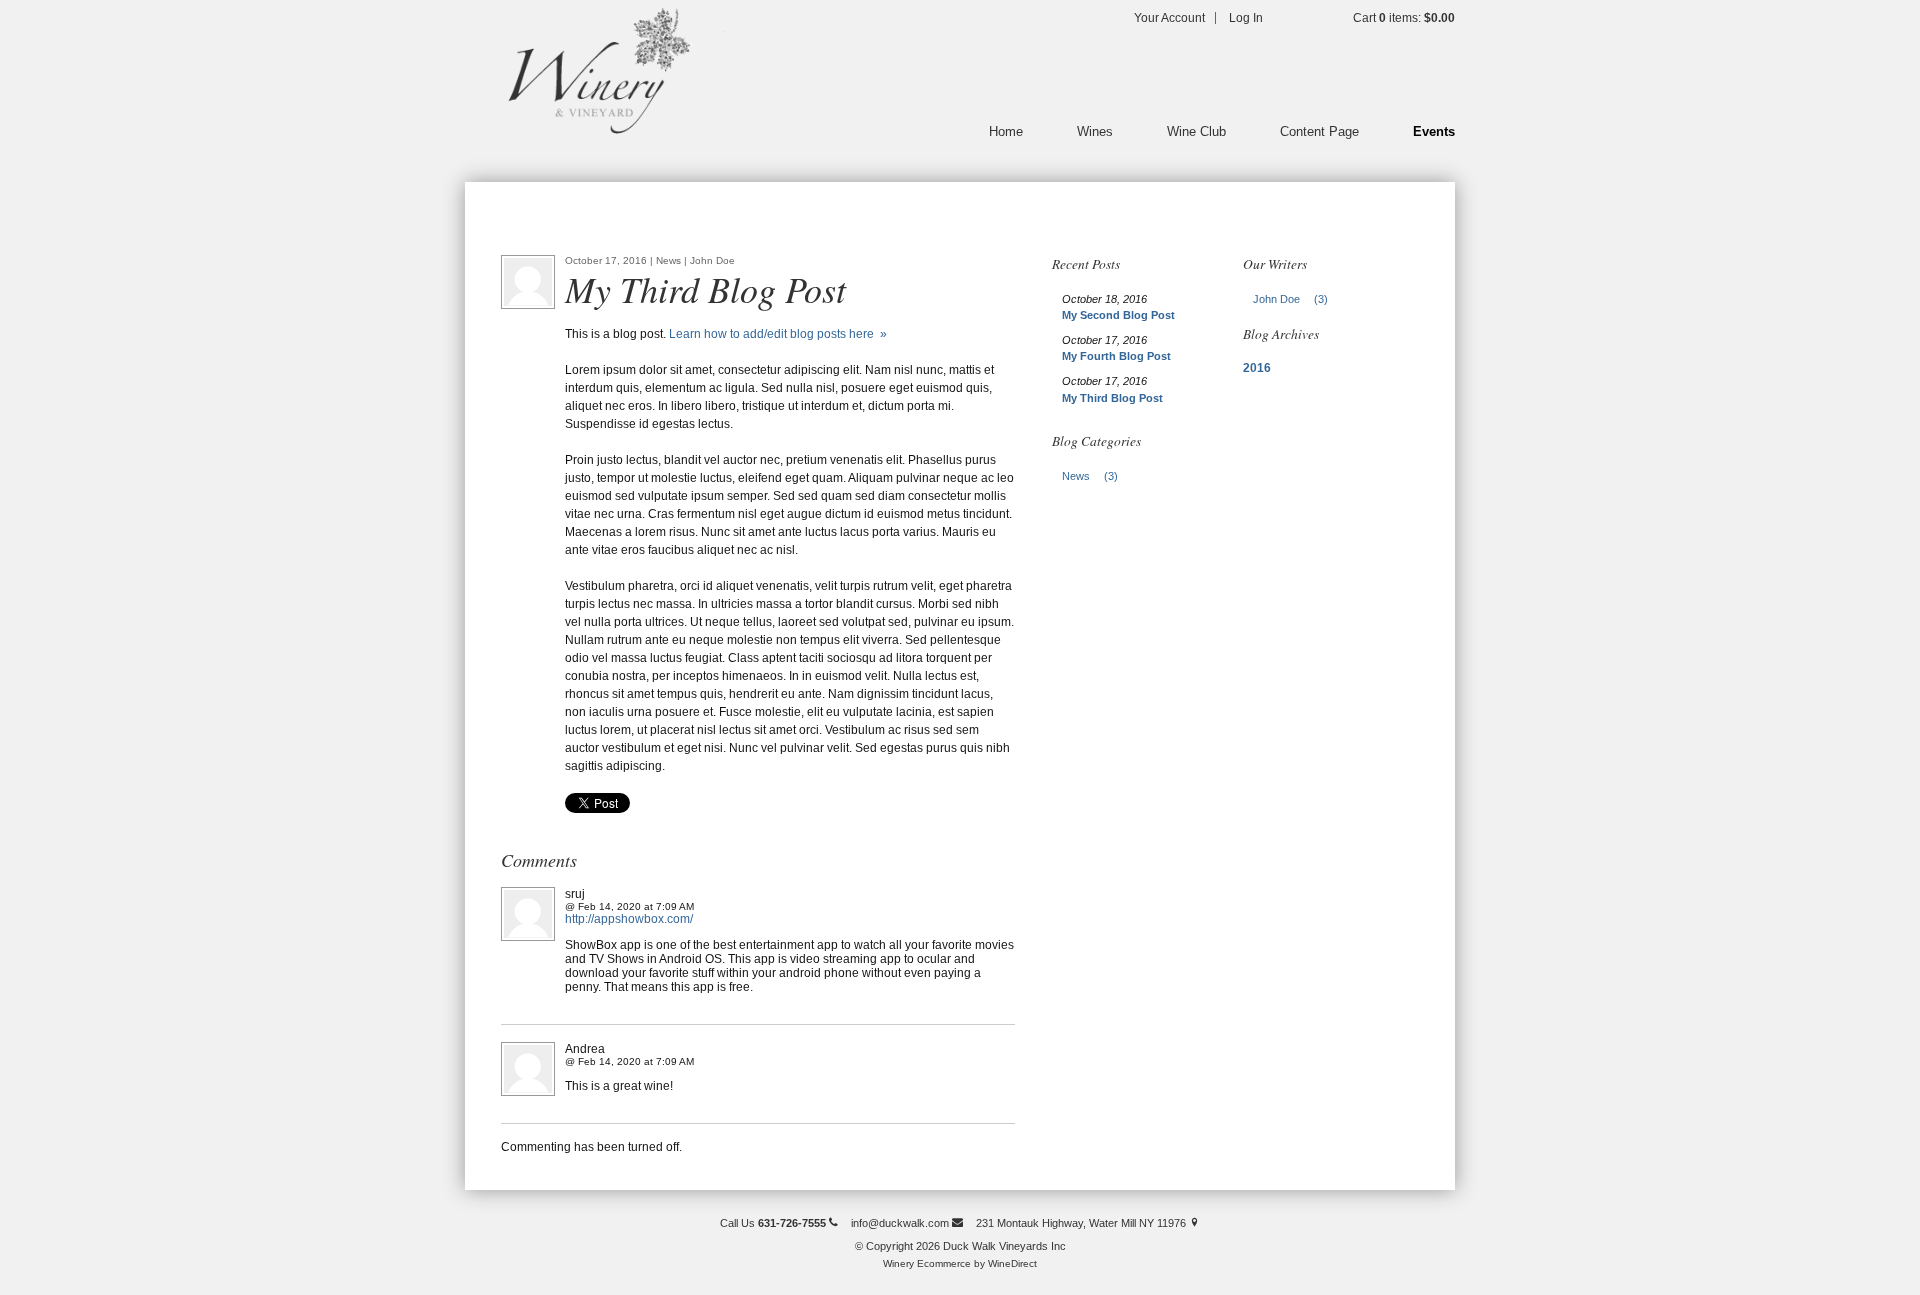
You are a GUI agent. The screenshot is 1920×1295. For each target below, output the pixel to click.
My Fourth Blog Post (1116, 356)
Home (1006, 131)
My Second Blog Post (1118, 315)
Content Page (1319, 131)
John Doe (1290, 299)
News (1090, 476)
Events (1434, 131)
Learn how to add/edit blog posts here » (778, 334)
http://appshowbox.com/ (629, 919)
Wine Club (1196, 131)
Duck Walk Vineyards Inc (595, 70)
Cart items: (1404, 18)
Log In (1246, 18)
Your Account (1169, 18)
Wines (1095, 131)
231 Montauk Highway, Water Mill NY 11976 (1082, 1223)
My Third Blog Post (1112, 398)
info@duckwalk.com (901, 1223)
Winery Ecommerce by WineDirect (960, 1263)
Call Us (773, 1223)
